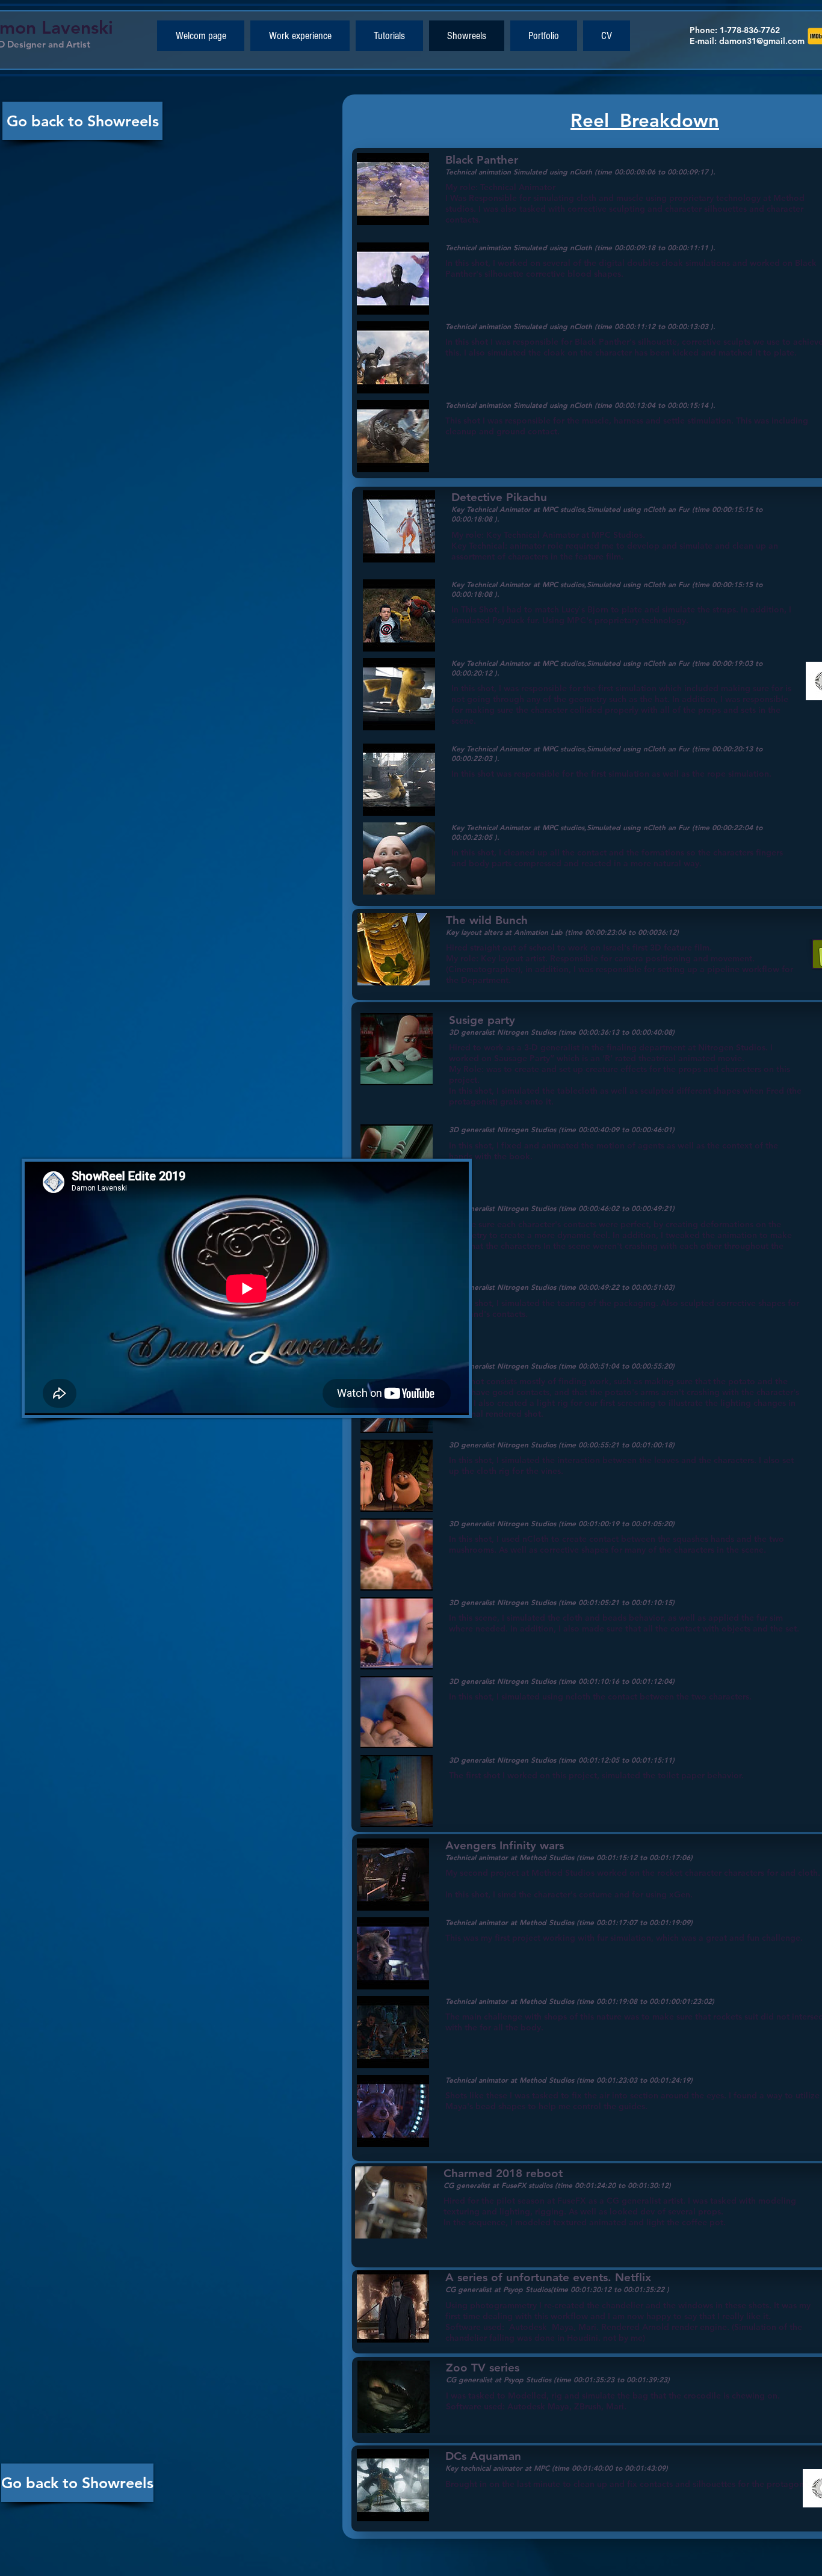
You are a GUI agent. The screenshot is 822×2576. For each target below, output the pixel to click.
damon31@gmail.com (762, 41)
